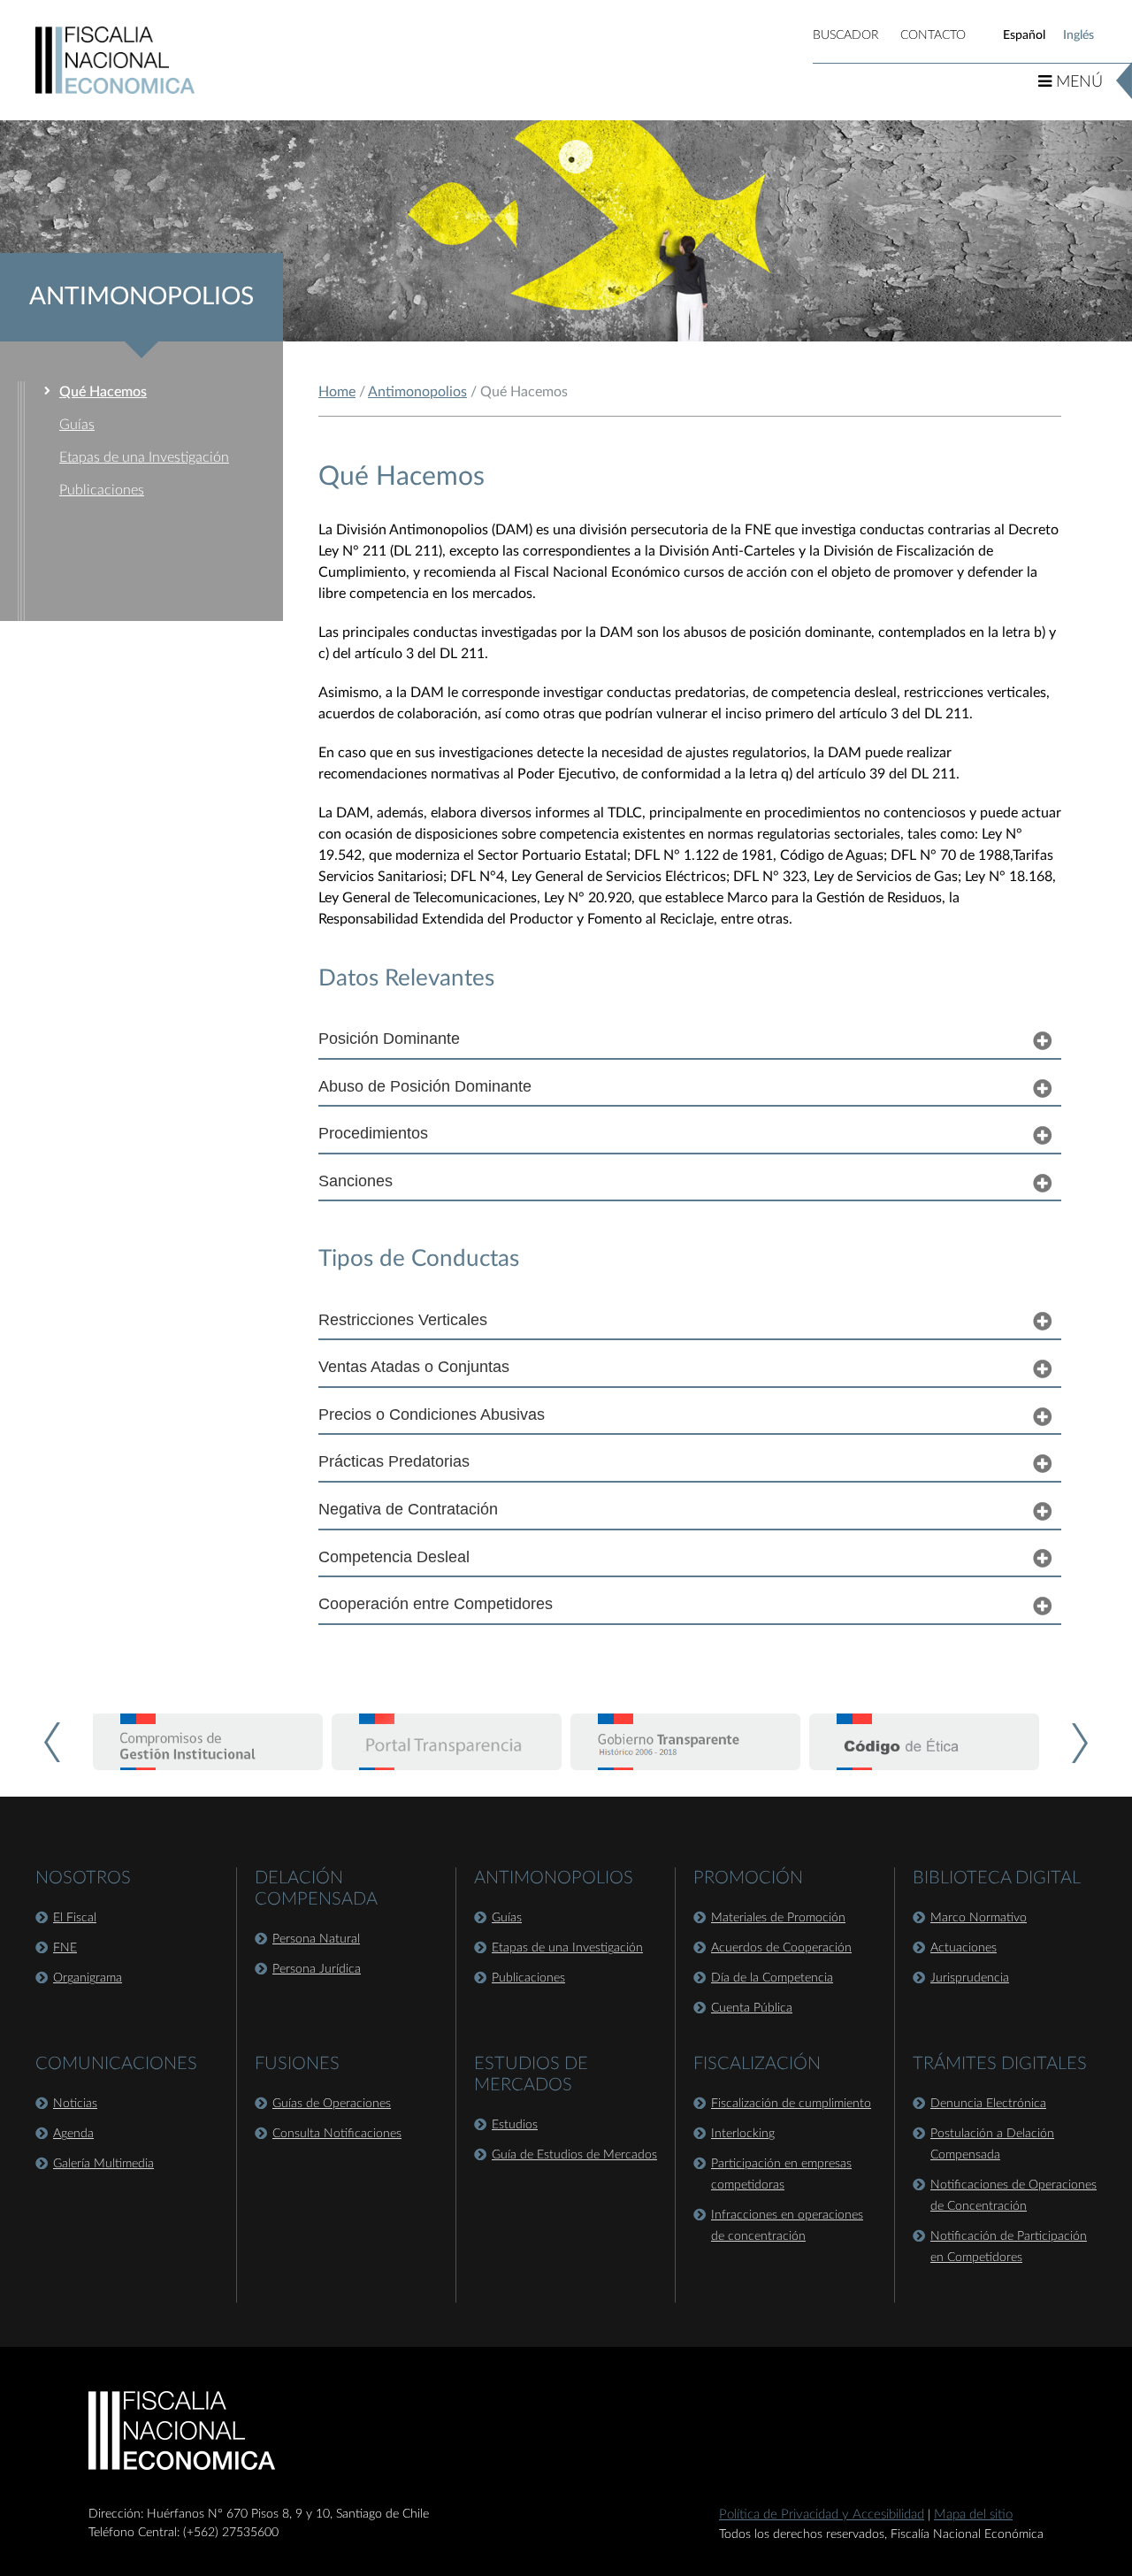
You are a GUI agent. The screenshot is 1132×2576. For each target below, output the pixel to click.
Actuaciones (964, 1948)
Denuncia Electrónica (988, 2104)
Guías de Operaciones (332, 2104)
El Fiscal (75, 1918)
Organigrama (88, 1978)
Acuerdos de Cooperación (781, 1948)
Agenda (73, 2134)
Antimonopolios (417, 392)
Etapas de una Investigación (144, 457)
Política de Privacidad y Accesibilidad (822, 2515)
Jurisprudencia (970, 1978)
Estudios (515, 2125)
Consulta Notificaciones (337, 2134)
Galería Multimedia (103, 2164)
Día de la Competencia (772, 1978)
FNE (65, 1948)
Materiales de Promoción (778, 1918)
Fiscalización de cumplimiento (791, 2104)
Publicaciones (102, 490)
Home (337, 392)
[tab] (690, 1039)
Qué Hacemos (103, 392)
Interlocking (743, 2134)
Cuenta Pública (752, 2008)
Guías (77, 425)
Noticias (75, 2104)
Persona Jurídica (317, 1969)
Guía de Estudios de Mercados (574, 2155)
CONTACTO (933, 35)
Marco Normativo (979, 1918)
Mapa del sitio (973, 2515)
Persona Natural (316, 1939)
